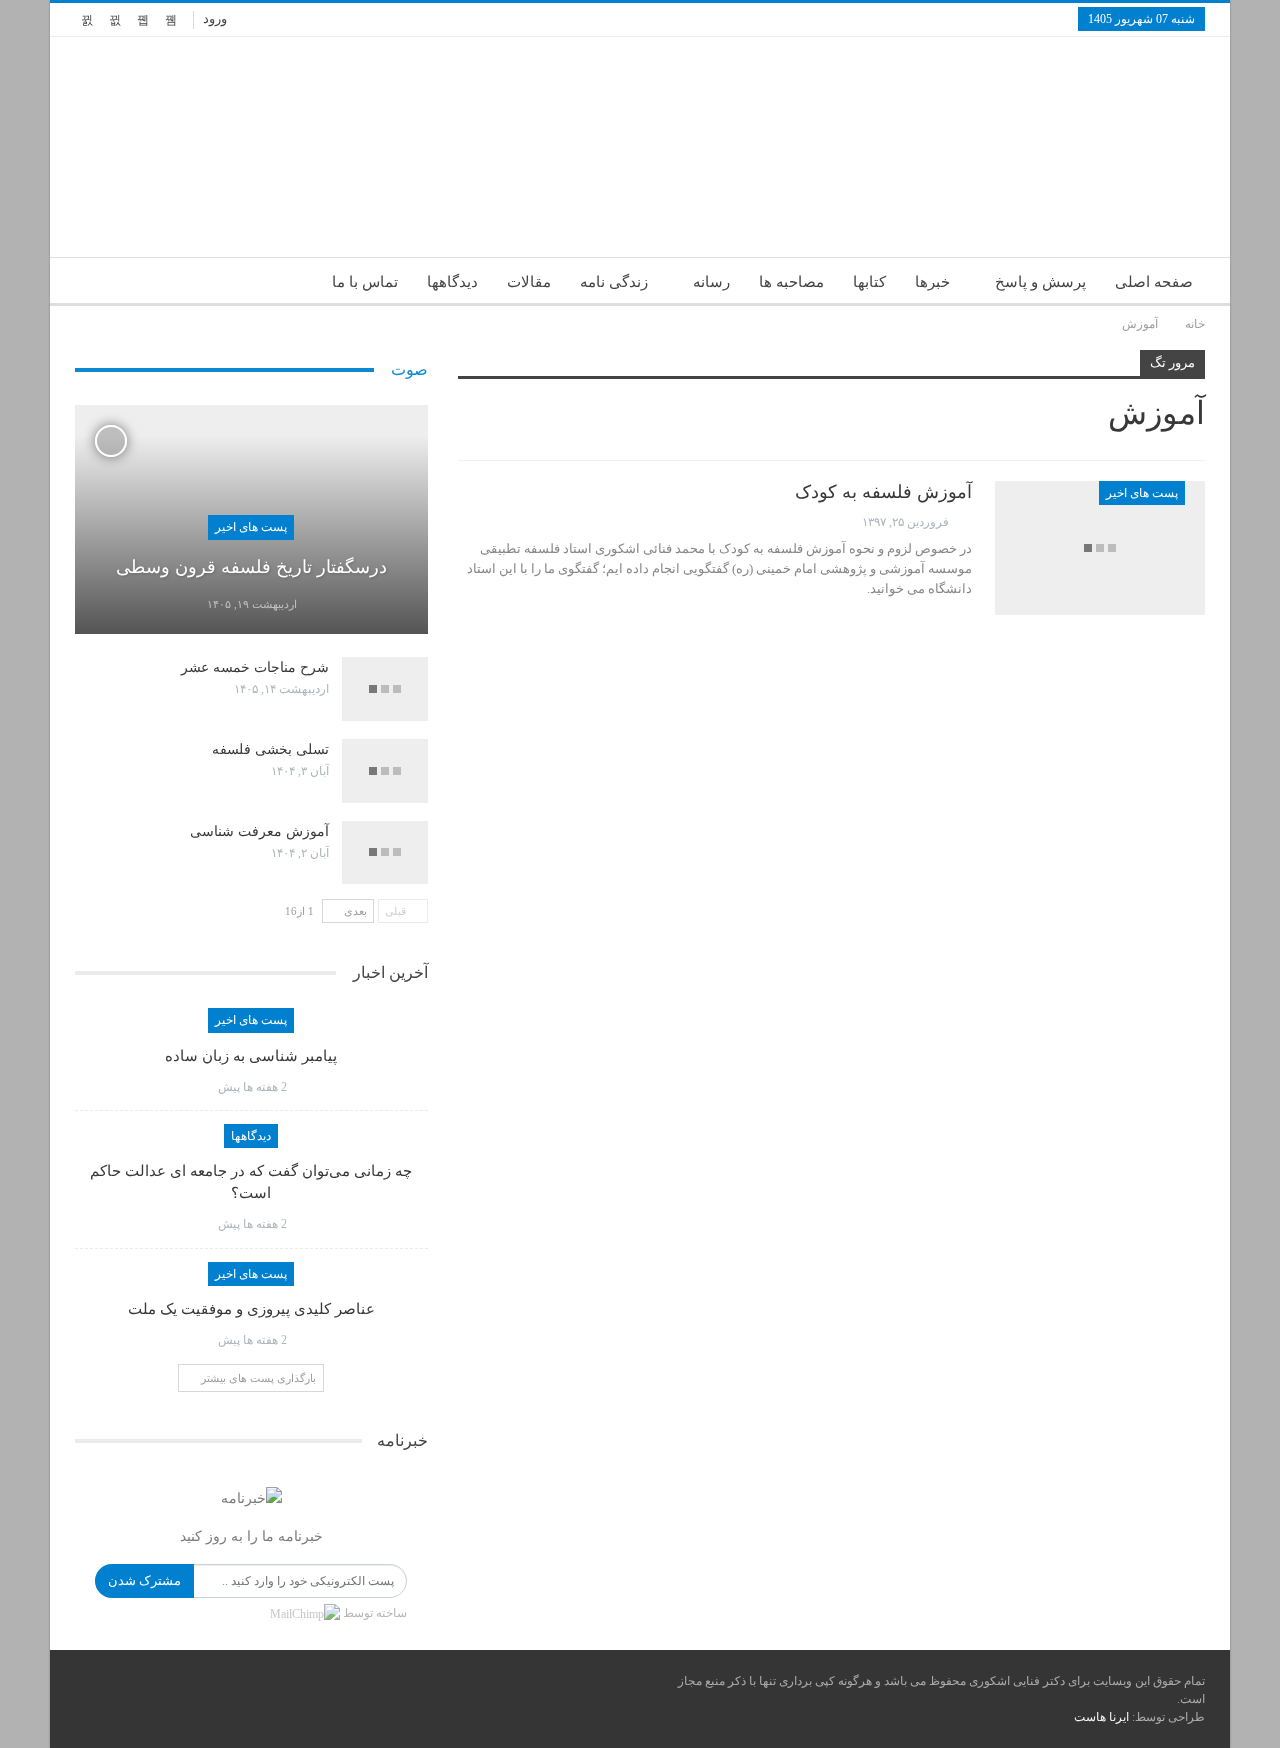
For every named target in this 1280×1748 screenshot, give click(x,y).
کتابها (869, 282)
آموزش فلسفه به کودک (883, 492)
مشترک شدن (144, 1580)
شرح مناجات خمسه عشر (255, 667)
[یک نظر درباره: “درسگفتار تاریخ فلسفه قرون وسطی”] (188, 604)
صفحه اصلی (1154, 282)
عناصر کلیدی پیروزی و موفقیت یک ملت (251, 1309)
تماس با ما (365, 282)
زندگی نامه (614, 282)
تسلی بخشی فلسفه (270, 749)
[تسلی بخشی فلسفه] (385, 771)
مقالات (529, 282)
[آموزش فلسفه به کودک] (1100, 548)
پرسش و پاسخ (1040, 282)
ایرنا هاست (1101, 1717)
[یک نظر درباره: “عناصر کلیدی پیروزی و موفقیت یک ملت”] (199, 1340)
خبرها (932, 282)
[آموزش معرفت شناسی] (385, 853)
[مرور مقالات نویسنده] (962, 522)
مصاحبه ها (791, 282)
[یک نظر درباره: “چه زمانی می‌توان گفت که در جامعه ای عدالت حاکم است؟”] (199, 1224)
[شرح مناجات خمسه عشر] (385, 689)
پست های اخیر (1142, 493)
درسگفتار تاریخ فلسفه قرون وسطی (251, 567)
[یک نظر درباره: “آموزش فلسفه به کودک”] (464, 522)
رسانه (711, 282)
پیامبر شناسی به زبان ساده (251, 1056)
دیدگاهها (452, 282)
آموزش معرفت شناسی (259, 831)
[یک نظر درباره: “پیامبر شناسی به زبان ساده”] (199, 1087)
